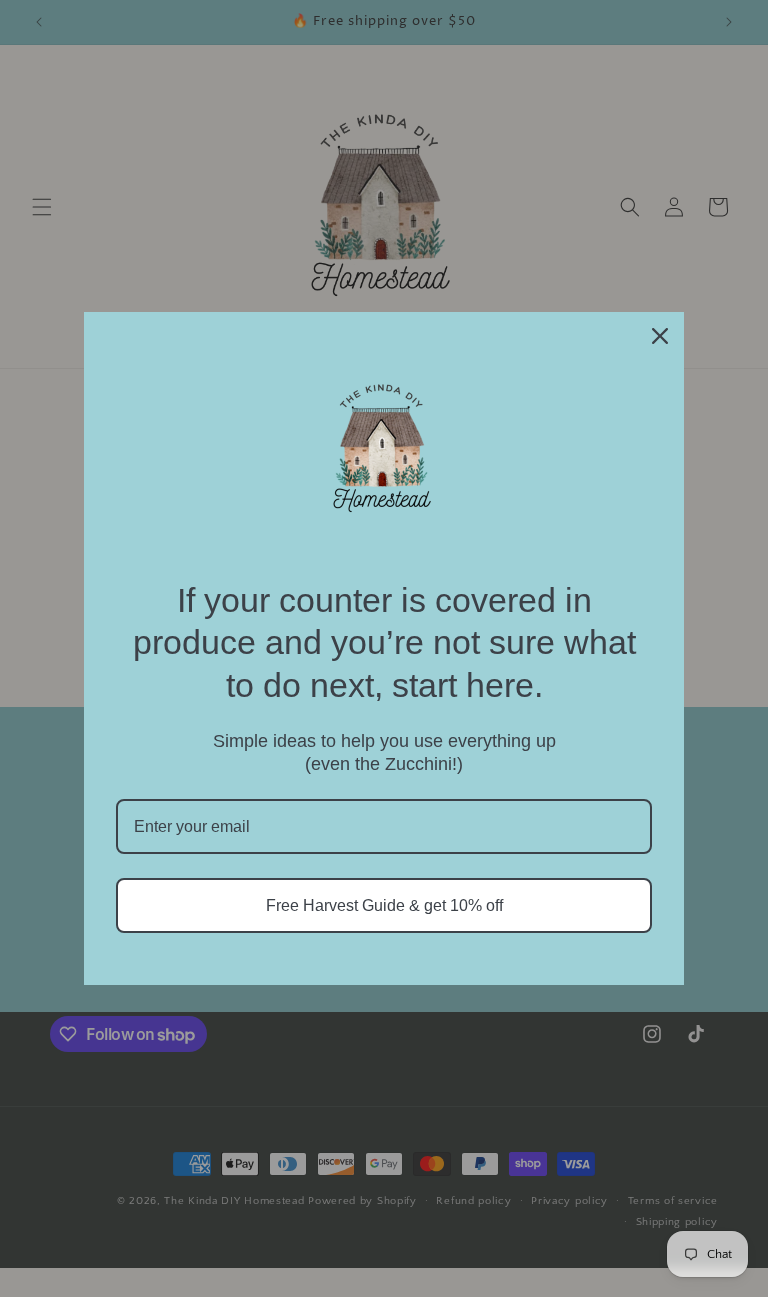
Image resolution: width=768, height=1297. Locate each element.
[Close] (660, 336)
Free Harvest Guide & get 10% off (384, 905)
